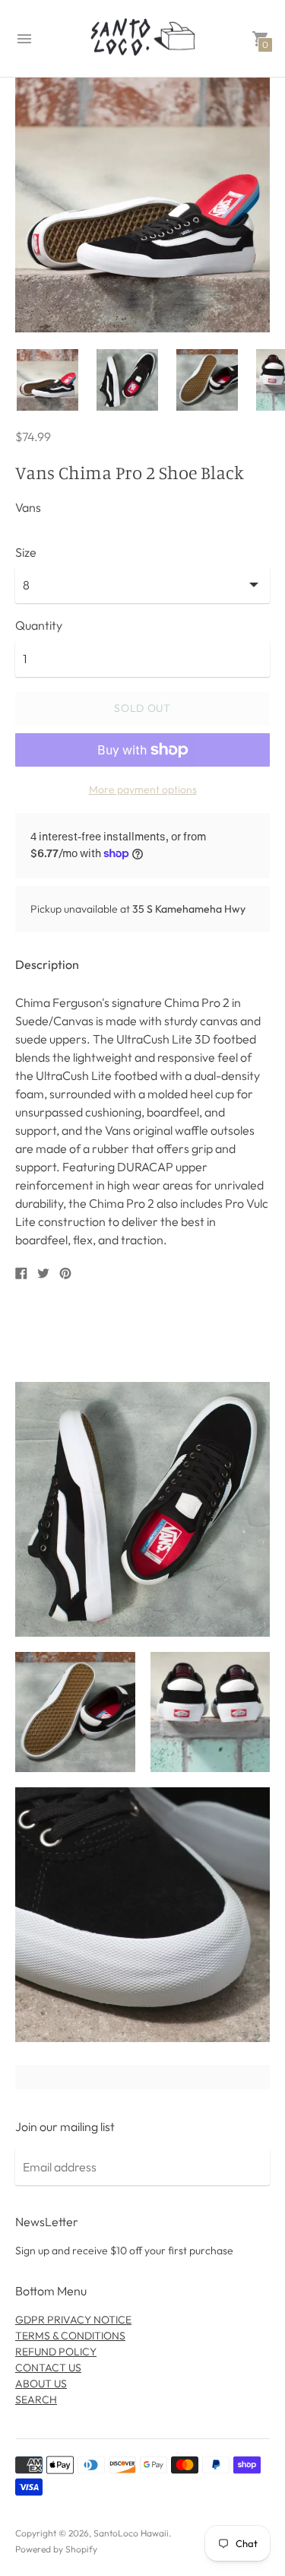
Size (26, 552)
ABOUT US (41, 2384)
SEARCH (36, 2400)
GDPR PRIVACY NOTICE (73, 2320)
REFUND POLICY (56, 2352)
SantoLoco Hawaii (131, 2533)
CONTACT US (48, 2368)
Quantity (39, 625)
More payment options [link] (143, 789)
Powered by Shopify (56, 2549)
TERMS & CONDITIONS (70, 2336)
